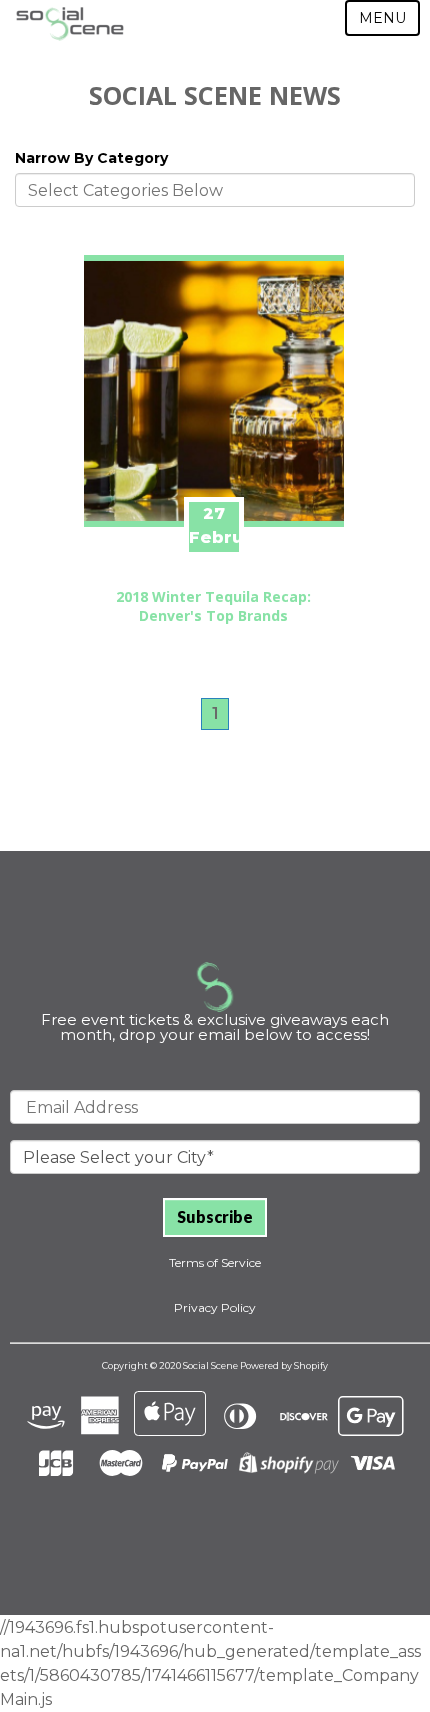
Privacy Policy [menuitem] (215, 1307)
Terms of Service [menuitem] (215, 1262)
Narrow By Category (91, 158)
